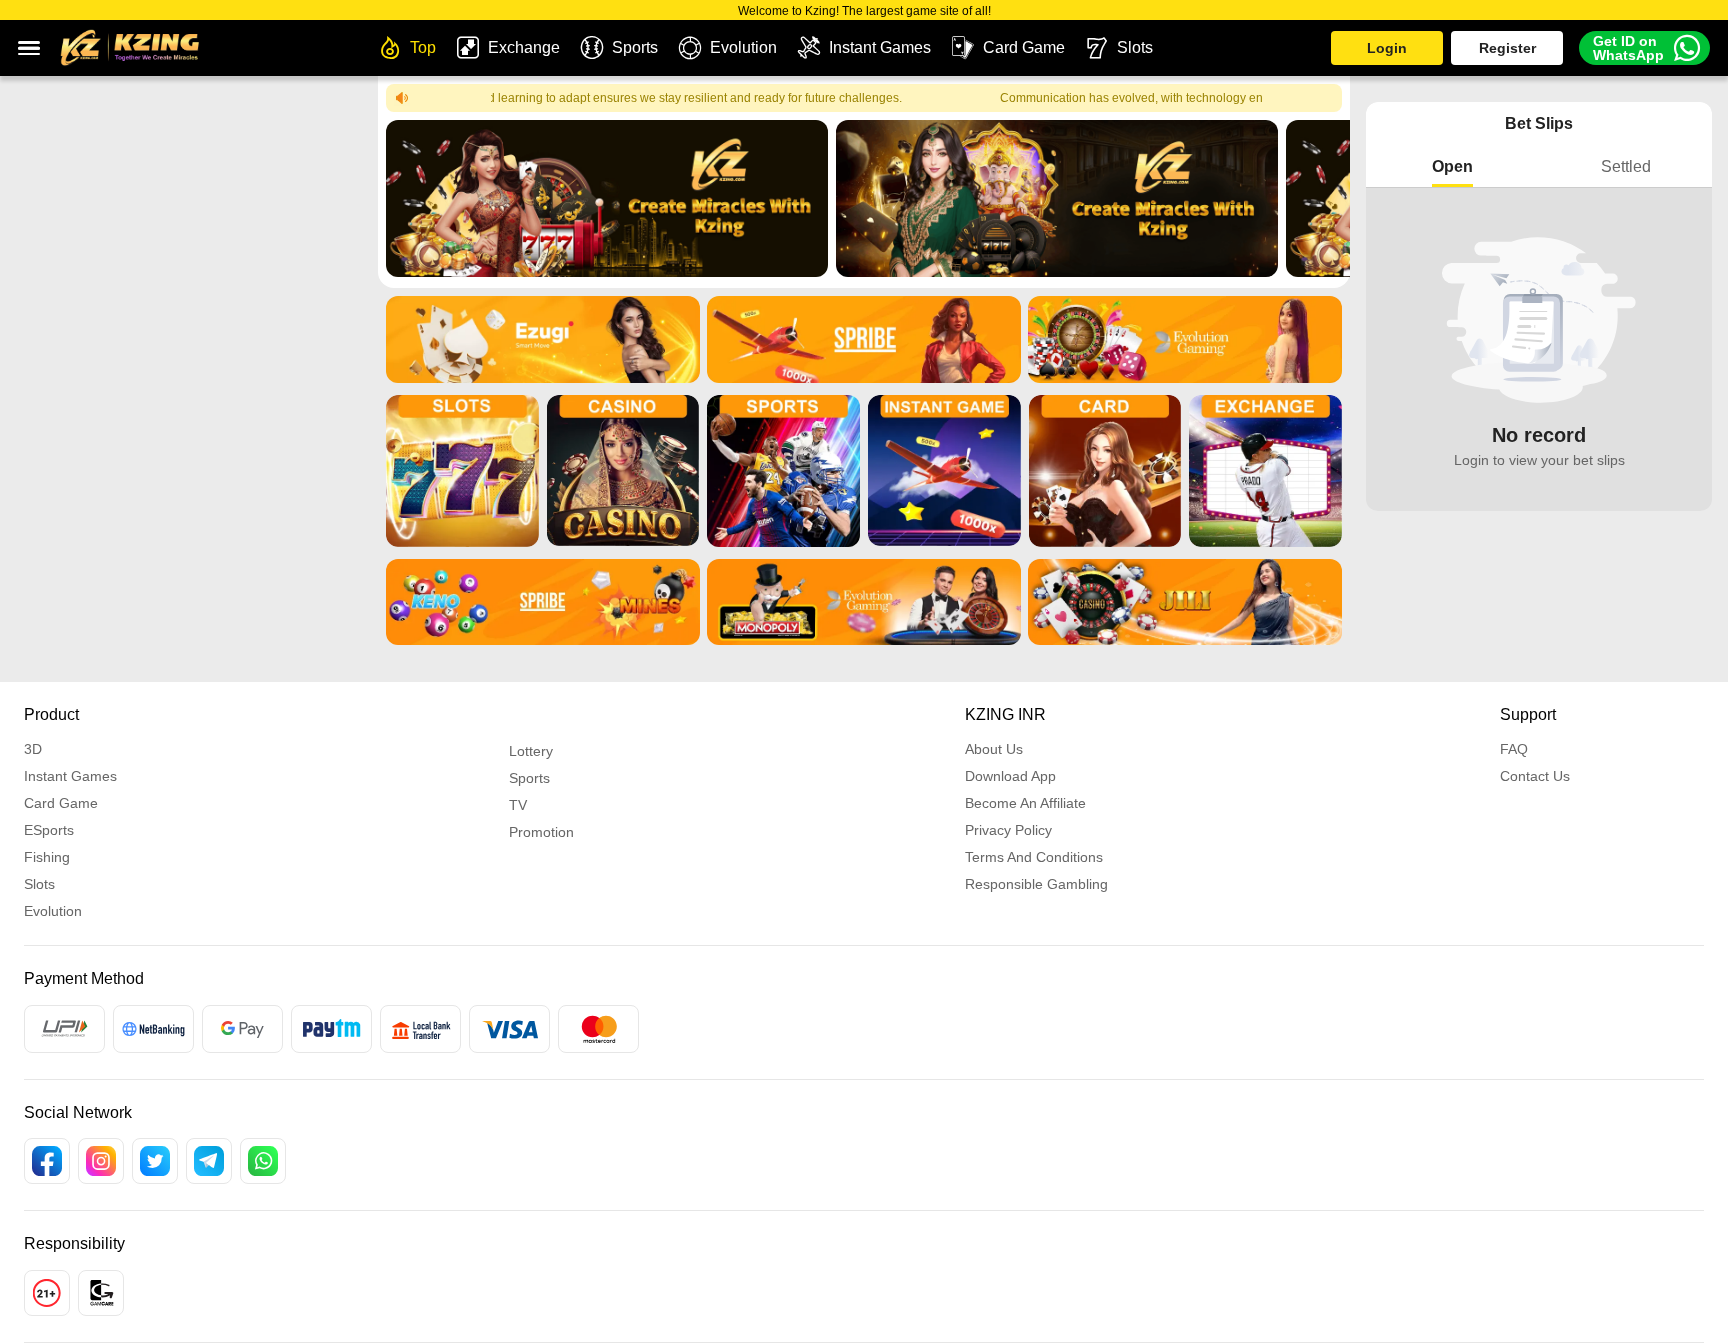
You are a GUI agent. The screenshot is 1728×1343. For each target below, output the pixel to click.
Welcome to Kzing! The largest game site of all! (864, 11)
